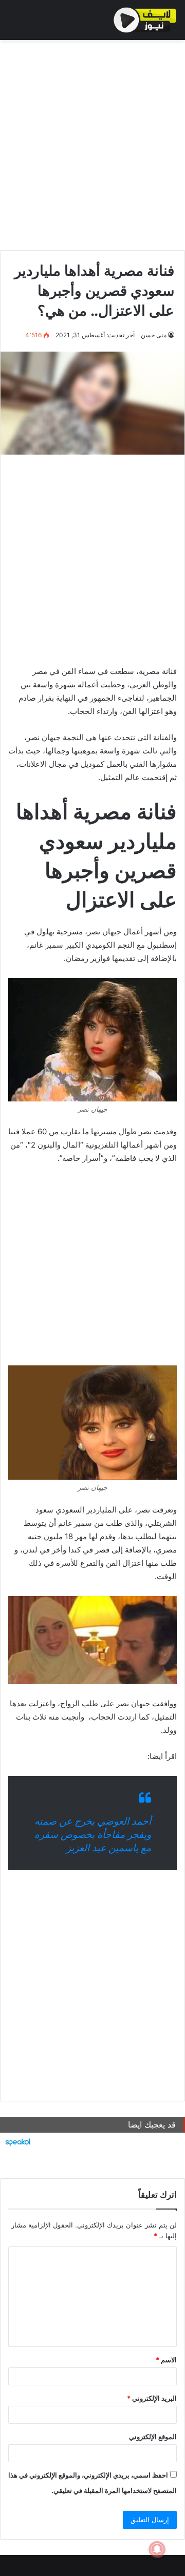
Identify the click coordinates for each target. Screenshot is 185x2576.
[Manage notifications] (157, 2549)
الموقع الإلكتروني (153, 2437)
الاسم (166, 2360)
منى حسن (154, 335)
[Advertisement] (92, 142)
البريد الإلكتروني (152, 2398)
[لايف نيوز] (145, 20)
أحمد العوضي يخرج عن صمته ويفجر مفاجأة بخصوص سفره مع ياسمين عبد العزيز (93, 1835)
